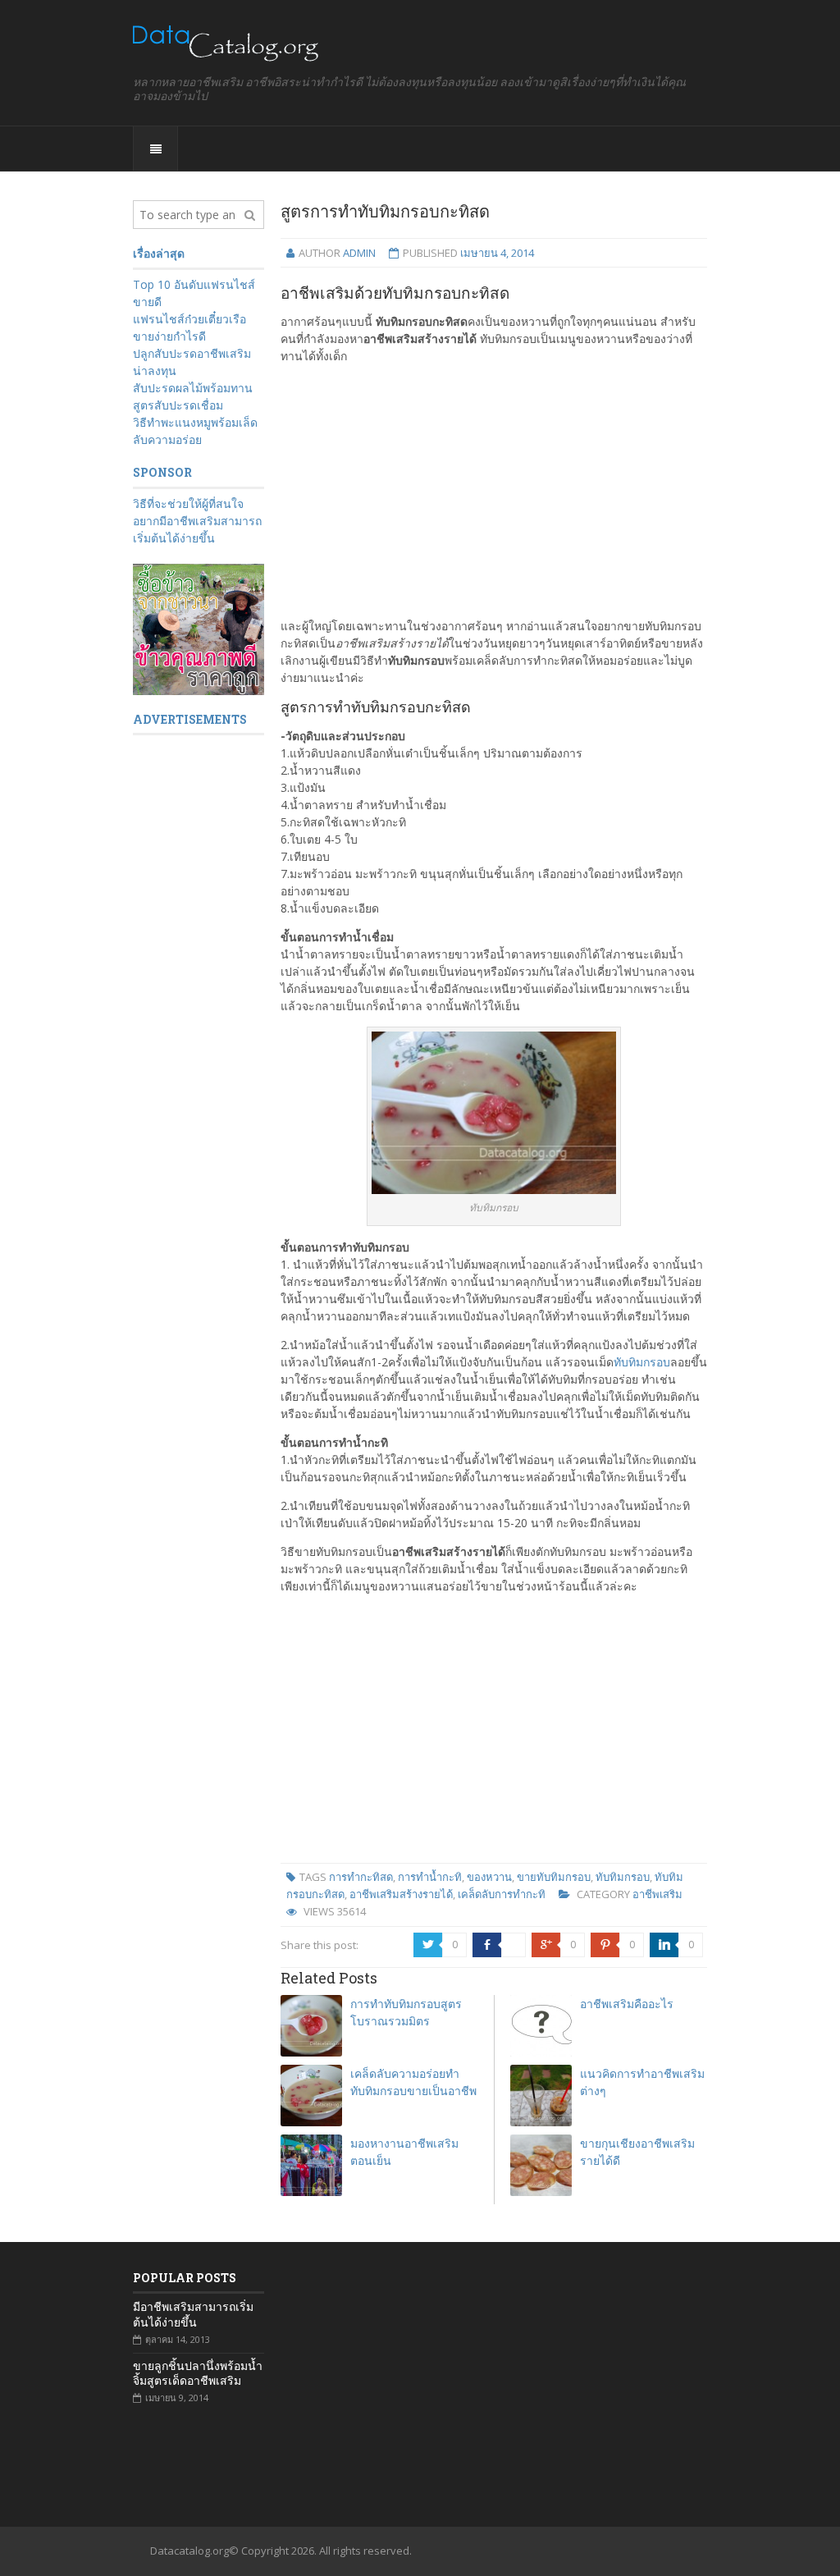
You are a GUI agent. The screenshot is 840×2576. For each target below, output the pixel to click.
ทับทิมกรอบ (642, 1362)
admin (359, 253)
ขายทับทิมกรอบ (554, 1877)
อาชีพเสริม (657, 1894)
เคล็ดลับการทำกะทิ (502, 1894)
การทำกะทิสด (361, 1877)
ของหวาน (489, 1877)
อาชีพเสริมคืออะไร (627, 2004)
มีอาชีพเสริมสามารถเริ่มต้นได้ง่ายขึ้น (193, 2314)
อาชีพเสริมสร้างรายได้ (401, 1894)
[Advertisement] (494, 491)
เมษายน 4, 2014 (497, 253)
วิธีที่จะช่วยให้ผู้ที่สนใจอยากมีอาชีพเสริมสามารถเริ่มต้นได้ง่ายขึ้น (197, 521)
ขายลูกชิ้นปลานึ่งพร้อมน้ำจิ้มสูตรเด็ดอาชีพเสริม (198, 2373)
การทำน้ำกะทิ (430, 1877)
